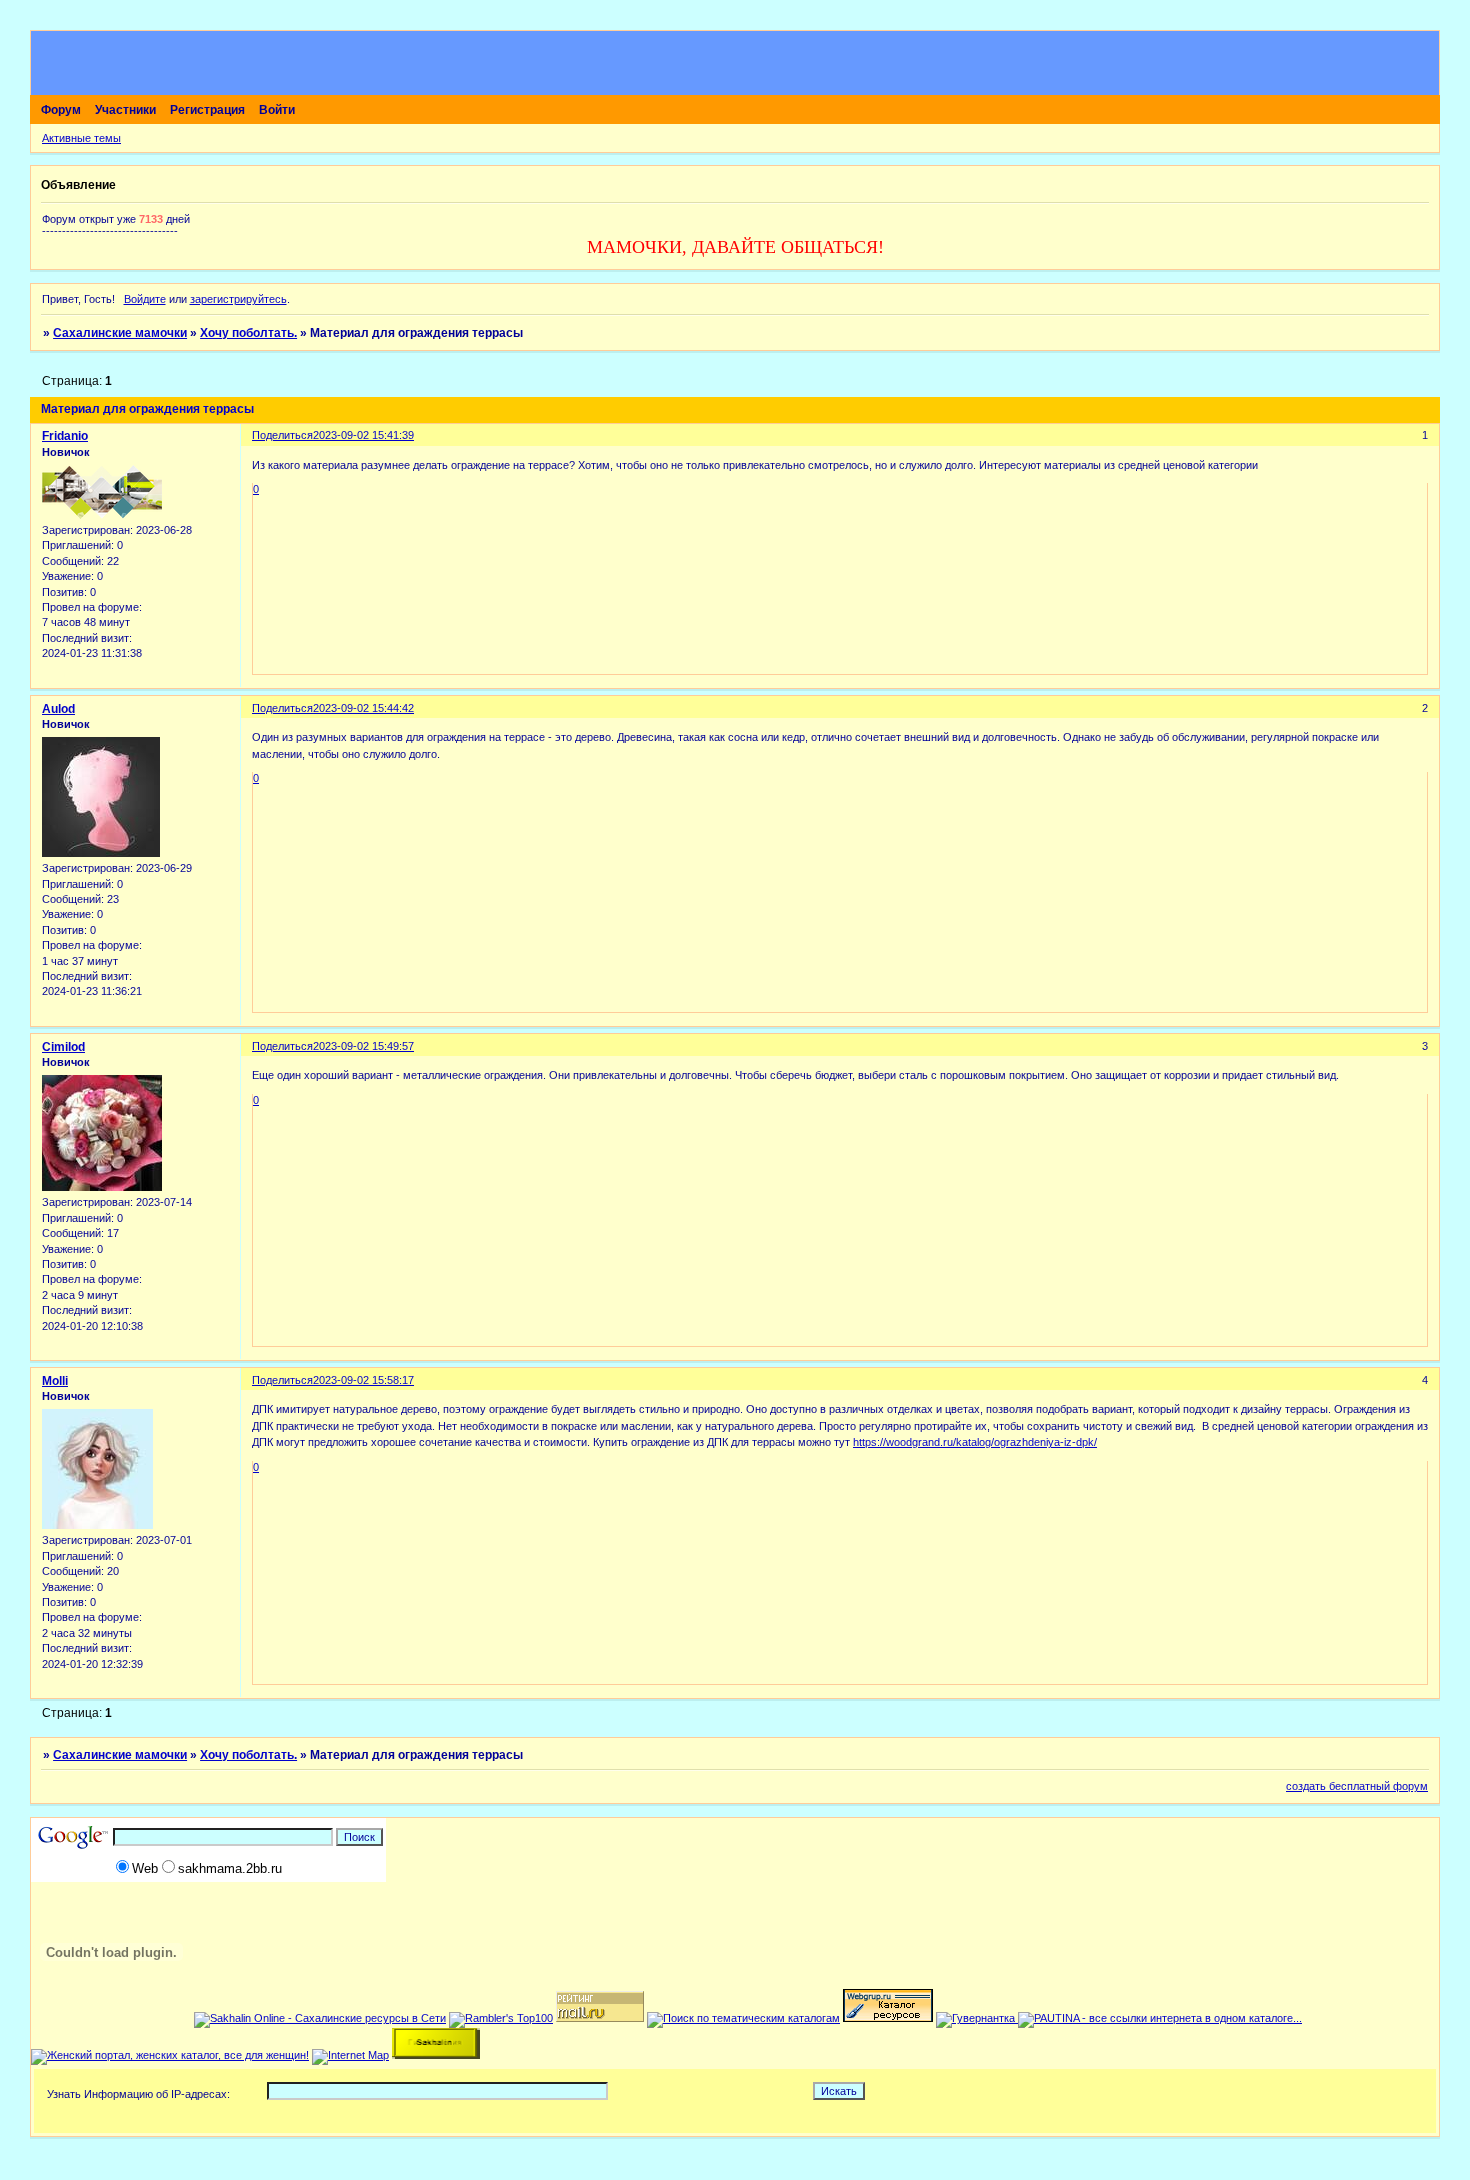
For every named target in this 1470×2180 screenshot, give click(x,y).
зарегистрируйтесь (238, 299)
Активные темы (81, 138)
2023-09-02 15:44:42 (363, 708)
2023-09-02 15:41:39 (363, 435)
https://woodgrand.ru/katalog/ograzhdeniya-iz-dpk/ (975, 1442)
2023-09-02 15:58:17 (363, 1380)
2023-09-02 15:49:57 (363, 1046)
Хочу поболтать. (248, 333)
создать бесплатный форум (1357, 1786)
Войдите (145, 299)
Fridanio (65, 436)
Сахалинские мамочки (120, 333)
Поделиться (282, 435)
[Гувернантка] (977, 2018)
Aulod (58, 709)
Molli (55, 1381)
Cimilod (63, 1047)
